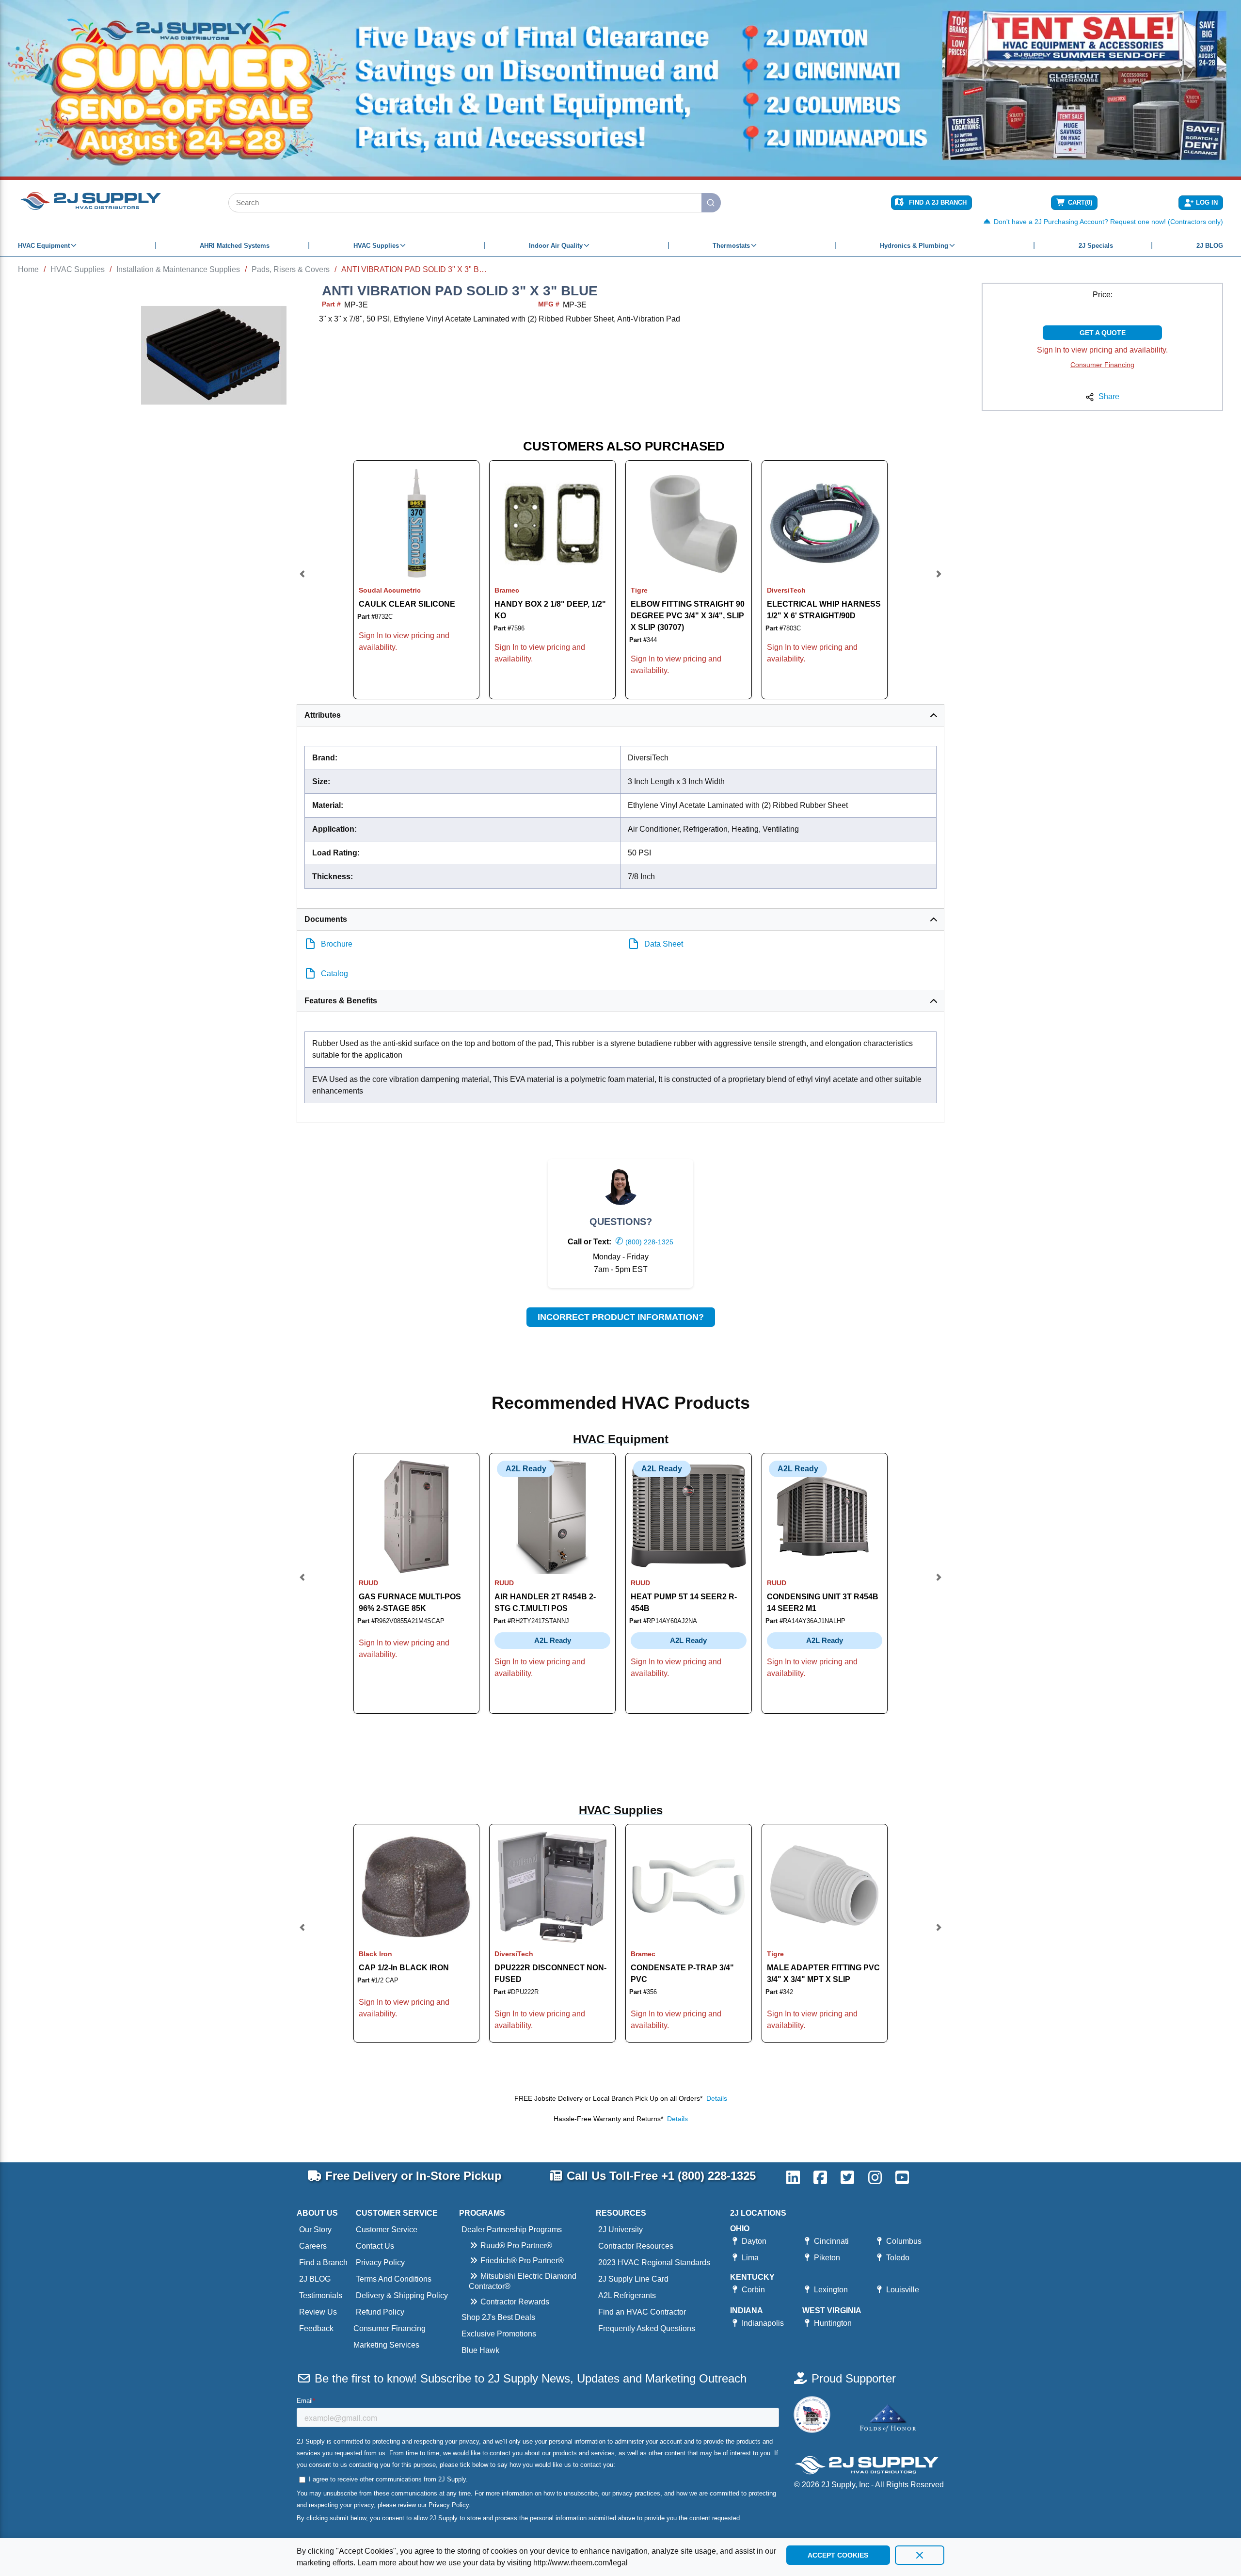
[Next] (939, 580)
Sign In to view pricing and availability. (1102, 350)
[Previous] (302, 580)
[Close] (920, 2555)
